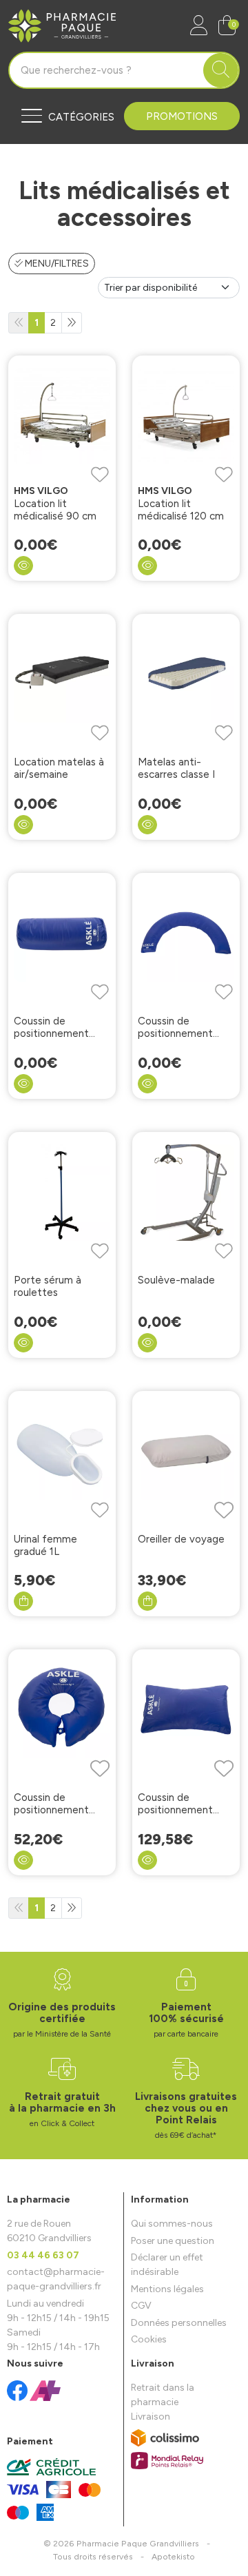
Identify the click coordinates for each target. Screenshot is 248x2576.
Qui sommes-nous (172, 2224)
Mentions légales (167, 2289)
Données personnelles (179, 2323)
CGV (141, 2306)
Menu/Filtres (56, 264)
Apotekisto (173, 2556)
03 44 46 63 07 (43, 2255)
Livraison (151, 2417)
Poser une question (173, 2241)
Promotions (182, 116)
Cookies (149, 2339)
